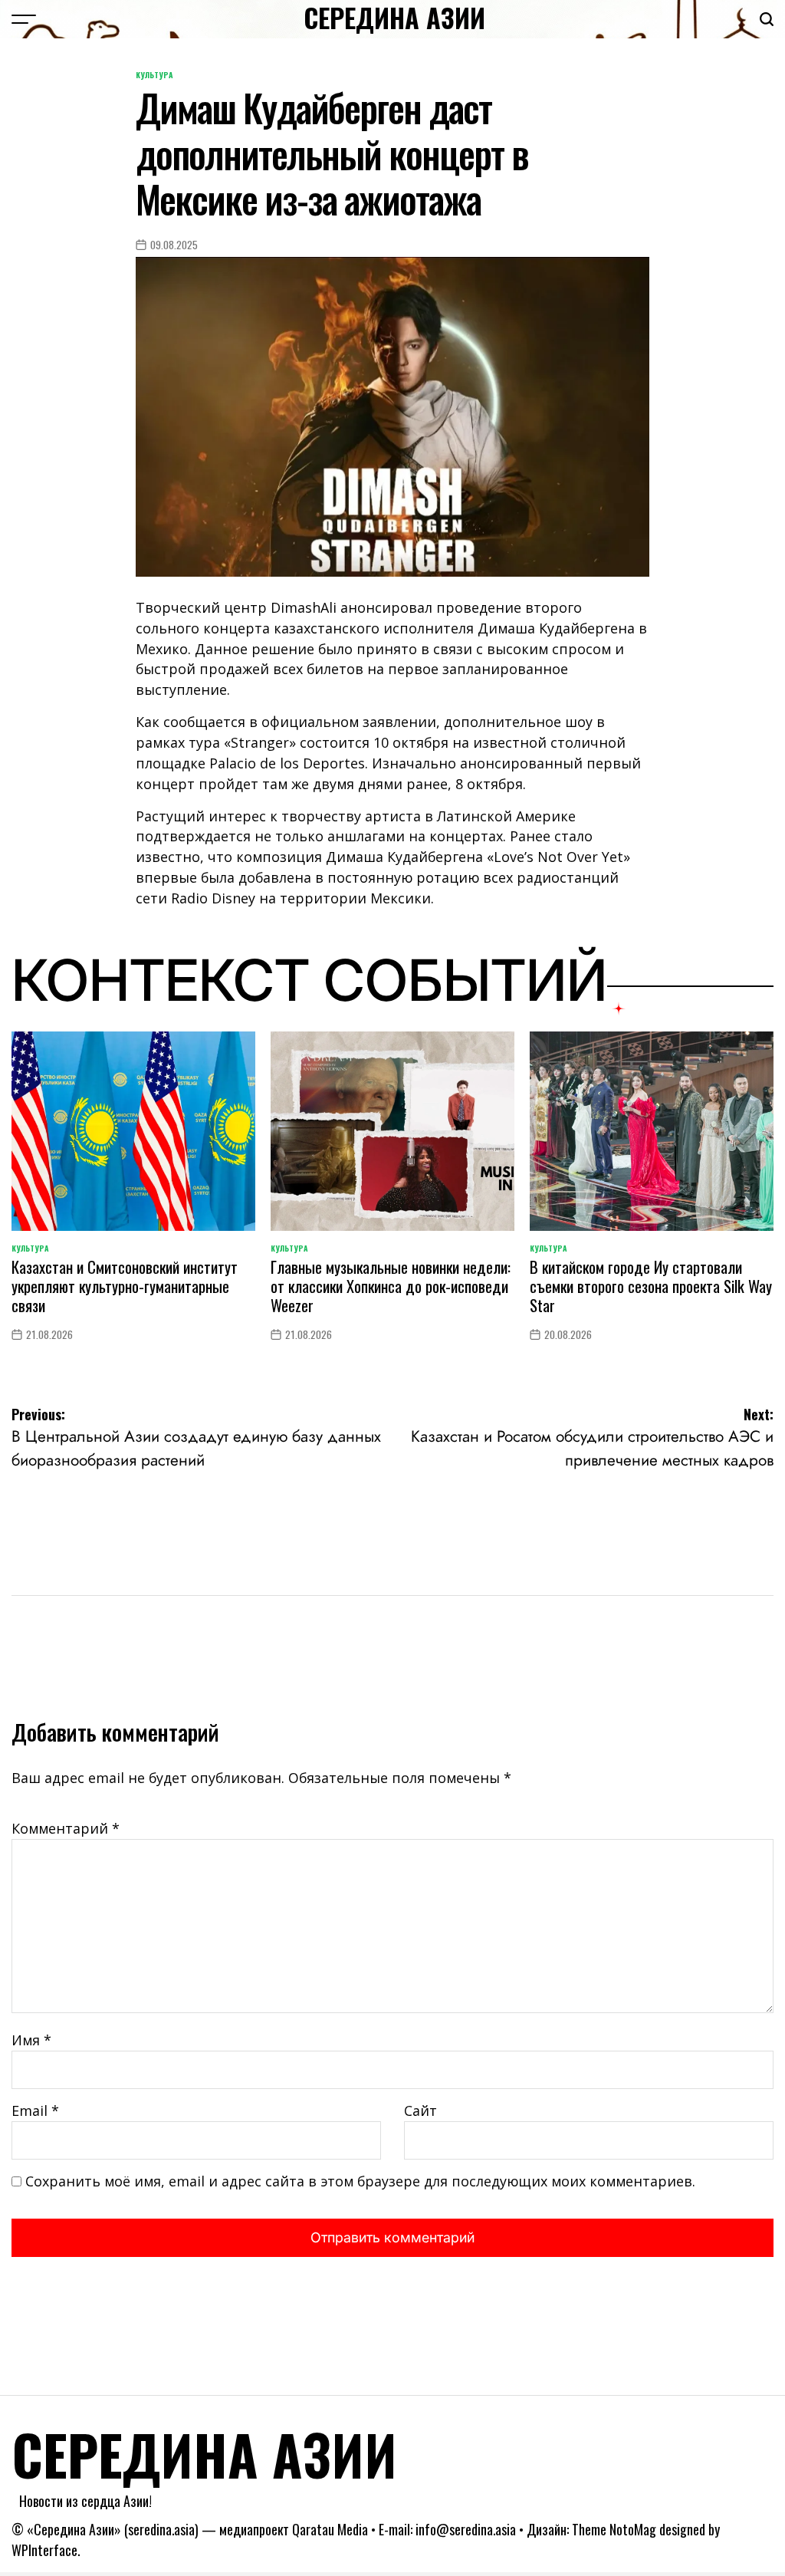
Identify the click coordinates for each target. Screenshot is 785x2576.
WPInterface (44, 2550)
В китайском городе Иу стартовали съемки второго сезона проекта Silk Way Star (651, 1286)
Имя (31, 2040)
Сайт (420, 2110)
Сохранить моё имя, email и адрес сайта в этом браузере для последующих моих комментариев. (360, 2181)
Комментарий (66, 1828)
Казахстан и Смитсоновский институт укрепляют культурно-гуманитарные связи (125, 1286)
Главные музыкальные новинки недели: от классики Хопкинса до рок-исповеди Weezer (391, 1286)
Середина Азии (394, 18)
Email (35, 2110)
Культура (154, 75)
